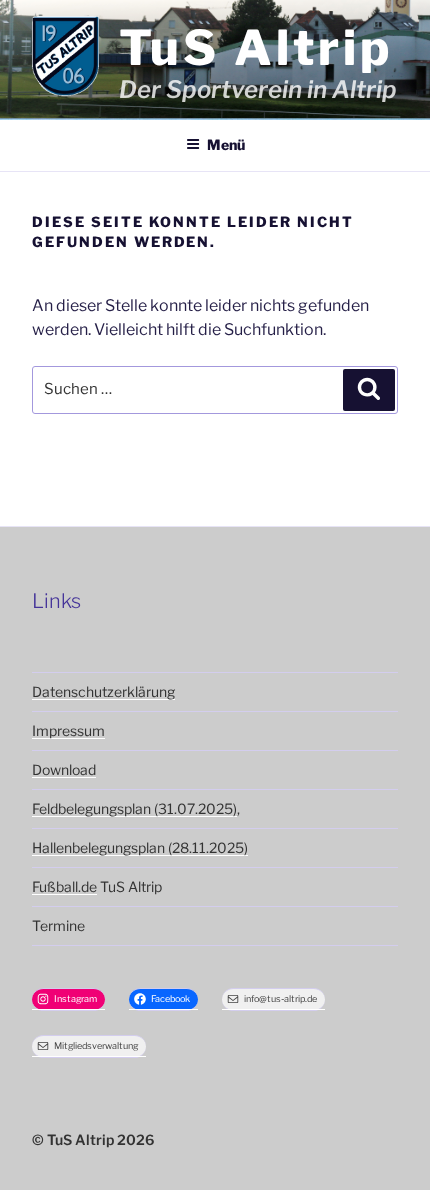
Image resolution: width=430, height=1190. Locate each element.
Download (64, 769)
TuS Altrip (256, 48)
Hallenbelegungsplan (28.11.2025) (140, 847)
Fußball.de (64, 886)
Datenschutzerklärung (103, 691)
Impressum (68, 730)
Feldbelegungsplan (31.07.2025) (134, 808)
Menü (226, 144)
